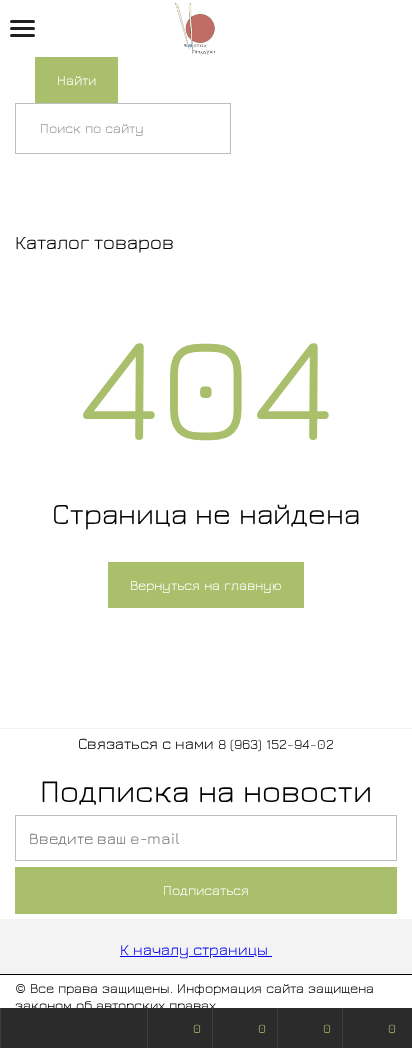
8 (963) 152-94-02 (276, 743)
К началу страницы (196, 949)
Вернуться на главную (206, 584)
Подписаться (206, 889)
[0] (381, 29)
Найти (76, 79)
